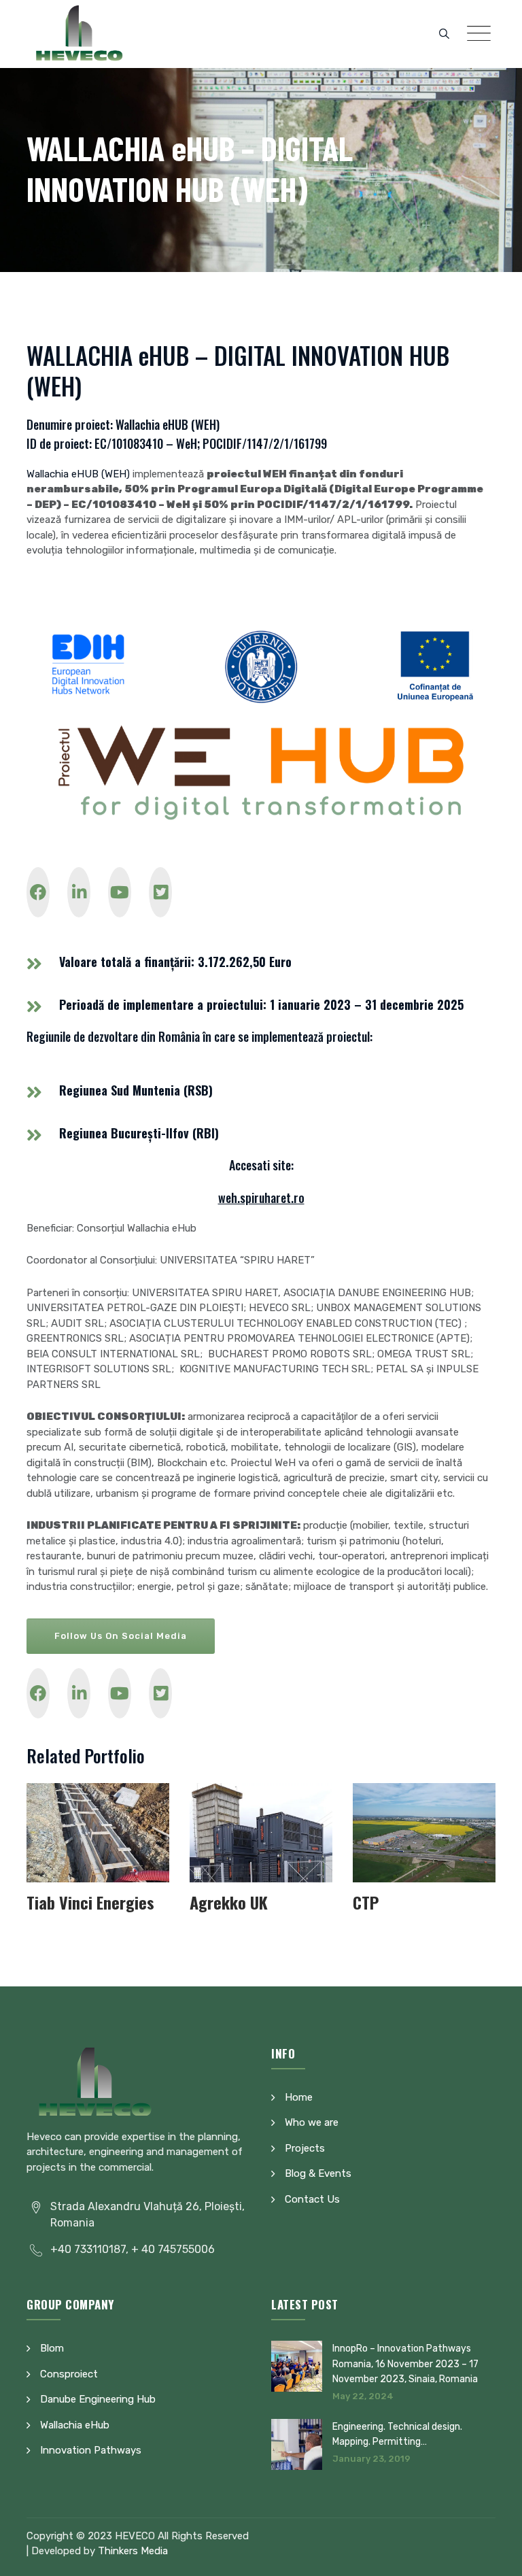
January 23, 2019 (371, 2459)
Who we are (312, 2122)
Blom (52, 2348)
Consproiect (69, 2374)
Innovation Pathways (91, 2450)
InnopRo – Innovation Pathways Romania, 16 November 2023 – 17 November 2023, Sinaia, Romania (405, 2364)
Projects (305, 2148)
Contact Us (312, 2199)
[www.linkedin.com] (79, 892)
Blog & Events (318, 2173)
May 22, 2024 (363, 2396)
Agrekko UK (229, 1902)
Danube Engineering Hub (98, 2399)
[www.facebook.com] (38, 892)
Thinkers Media (133, 2551)
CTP (366, 1902)
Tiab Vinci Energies (90, 1902)
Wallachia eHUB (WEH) (78, 474)
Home (299, 2097)
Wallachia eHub (75, 2425)
